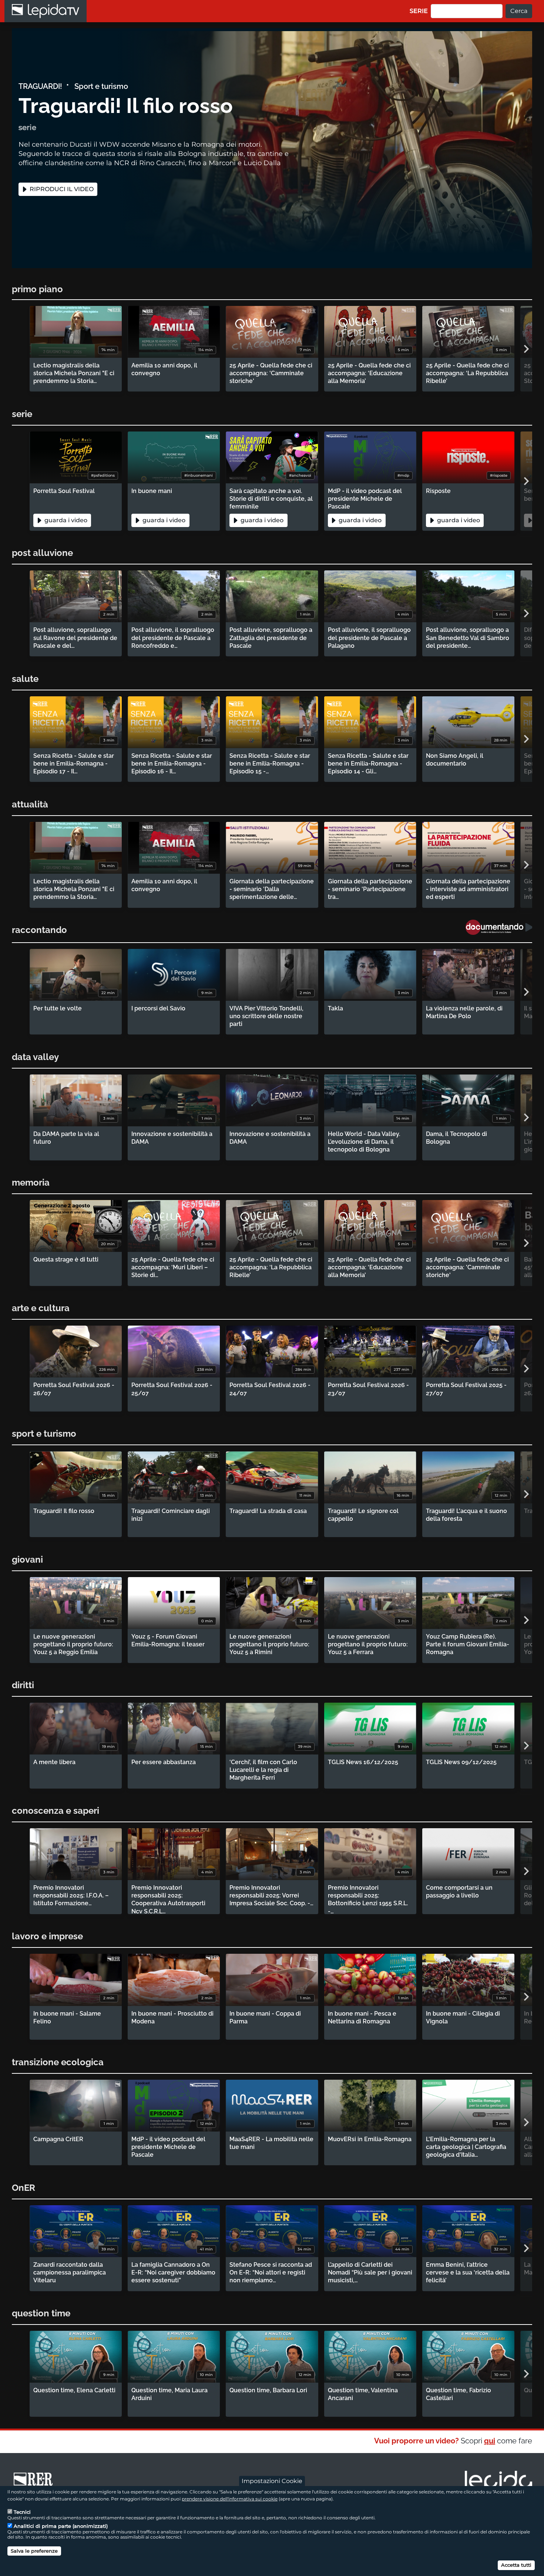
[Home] (46, 11)
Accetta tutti (516, 2565)
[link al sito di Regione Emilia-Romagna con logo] (36, 2483)
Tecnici (22, 2512)
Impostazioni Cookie (272, 2481)
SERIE (419, 11)
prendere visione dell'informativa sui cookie (230, 2499)
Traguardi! (40, 86)
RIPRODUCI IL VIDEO (61, 189)
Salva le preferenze (34, 2551)
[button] (526, 349)
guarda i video (65, 520)
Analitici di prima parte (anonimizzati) (61, 2526)
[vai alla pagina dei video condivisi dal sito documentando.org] (499, 927)
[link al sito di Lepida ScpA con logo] (498, 2482)
